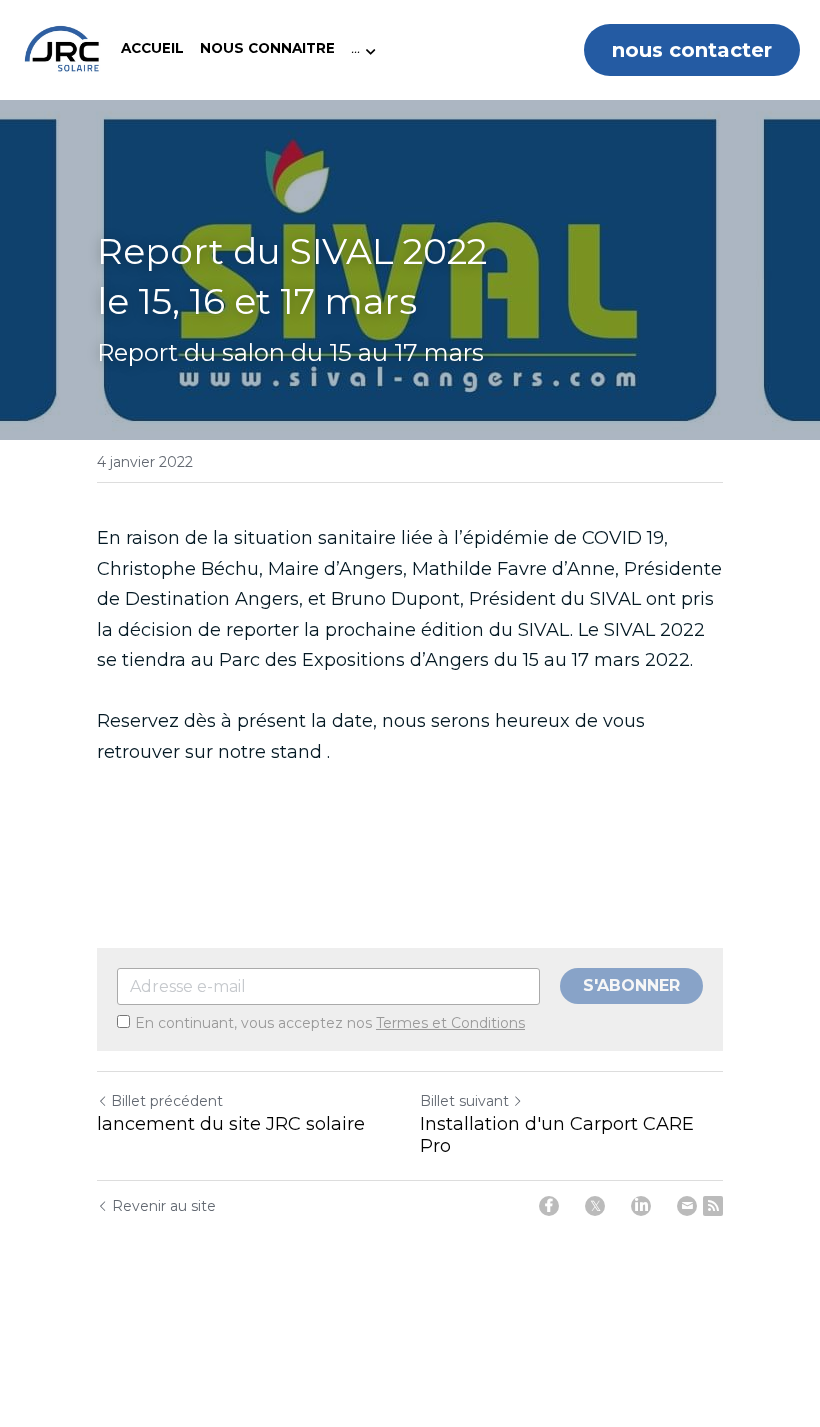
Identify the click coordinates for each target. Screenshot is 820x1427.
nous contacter (692, 50)
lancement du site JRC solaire (231, 1124)
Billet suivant (464, 1101)
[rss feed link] (713, 1206)
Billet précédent (167, 1101)
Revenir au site (164, 1206)
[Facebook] (549, 1206)
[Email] (687, 1206)
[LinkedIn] (641, 1206)
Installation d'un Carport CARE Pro (557, 1135)
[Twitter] (595, 1206)
